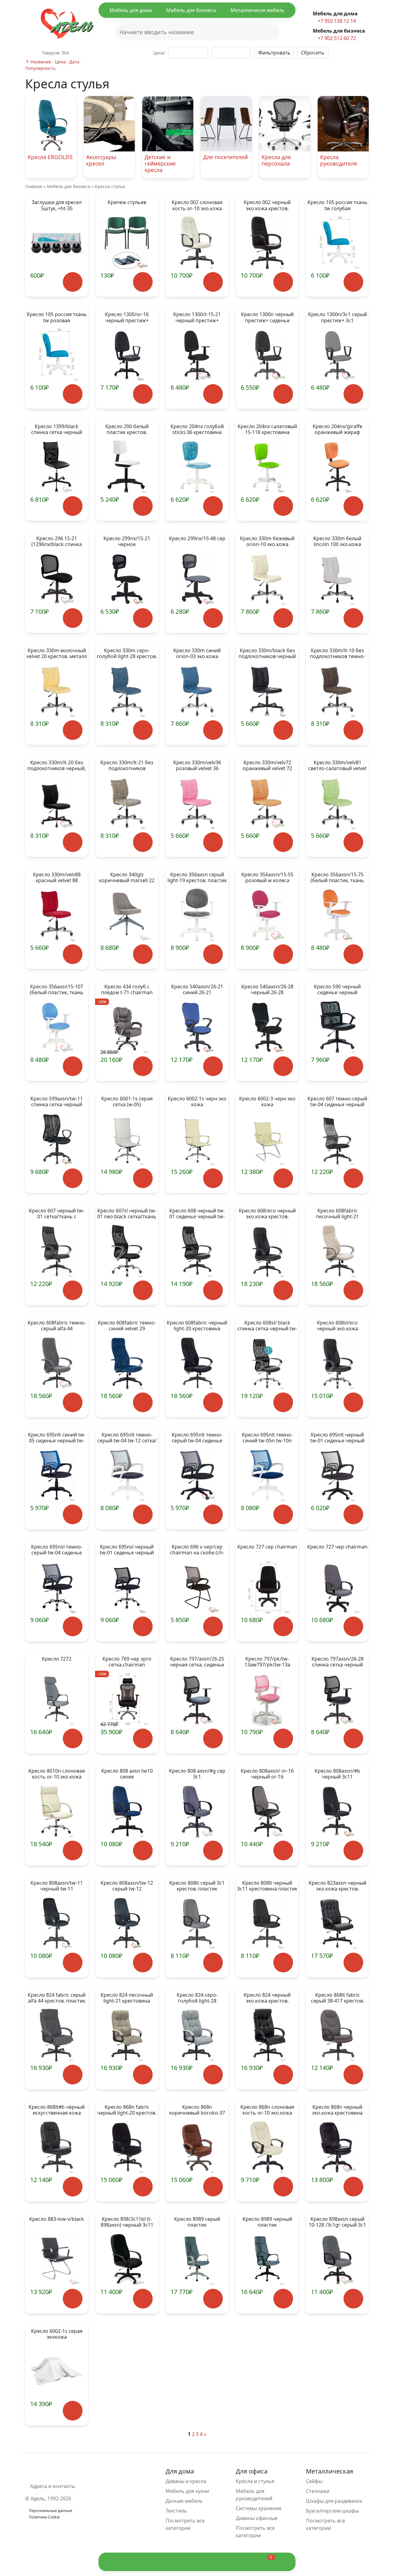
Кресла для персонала (276, 160)
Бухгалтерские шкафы (332, 2511)
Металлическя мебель (258, 10)
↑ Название (38, 62)
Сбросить (313, 53)
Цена (60, 62)
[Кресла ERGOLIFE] (51, 100)
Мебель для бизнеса (191, 10)
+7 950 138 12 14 (336, 21)
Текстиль (176, 2511)
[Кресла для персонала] (285, 100)
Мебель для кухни (187, 2491)
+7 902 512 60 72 (336, 38)
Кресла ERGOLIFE (50, 157)
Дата (74, 62)
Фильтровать (274, 53)
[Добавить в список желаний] (44, 287)
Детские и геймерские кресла (160, 163)
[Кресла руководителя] (343, 100)
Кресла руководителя (339, 160)
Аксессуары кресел (101, 160)
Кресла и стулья (255, 2481)
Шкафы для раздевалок (334, 2501)
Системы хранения (259, 2508)
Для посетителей (225, 157)
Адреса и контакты (52, 2486)
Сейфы (314, 2481)
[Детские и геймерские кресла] (168, 100)
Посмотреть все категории (185, 2524)
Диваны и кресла (186, 2481)
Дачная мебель (184, 2501)
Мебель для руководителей (254, 2495)
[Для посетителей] (226, 100)
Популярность (40, 68)
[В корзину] (72, 282)
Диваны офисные (257, 2518)
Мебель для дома (131, 10)
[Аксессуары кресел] (109, 100)
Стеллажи (318, 2491)
